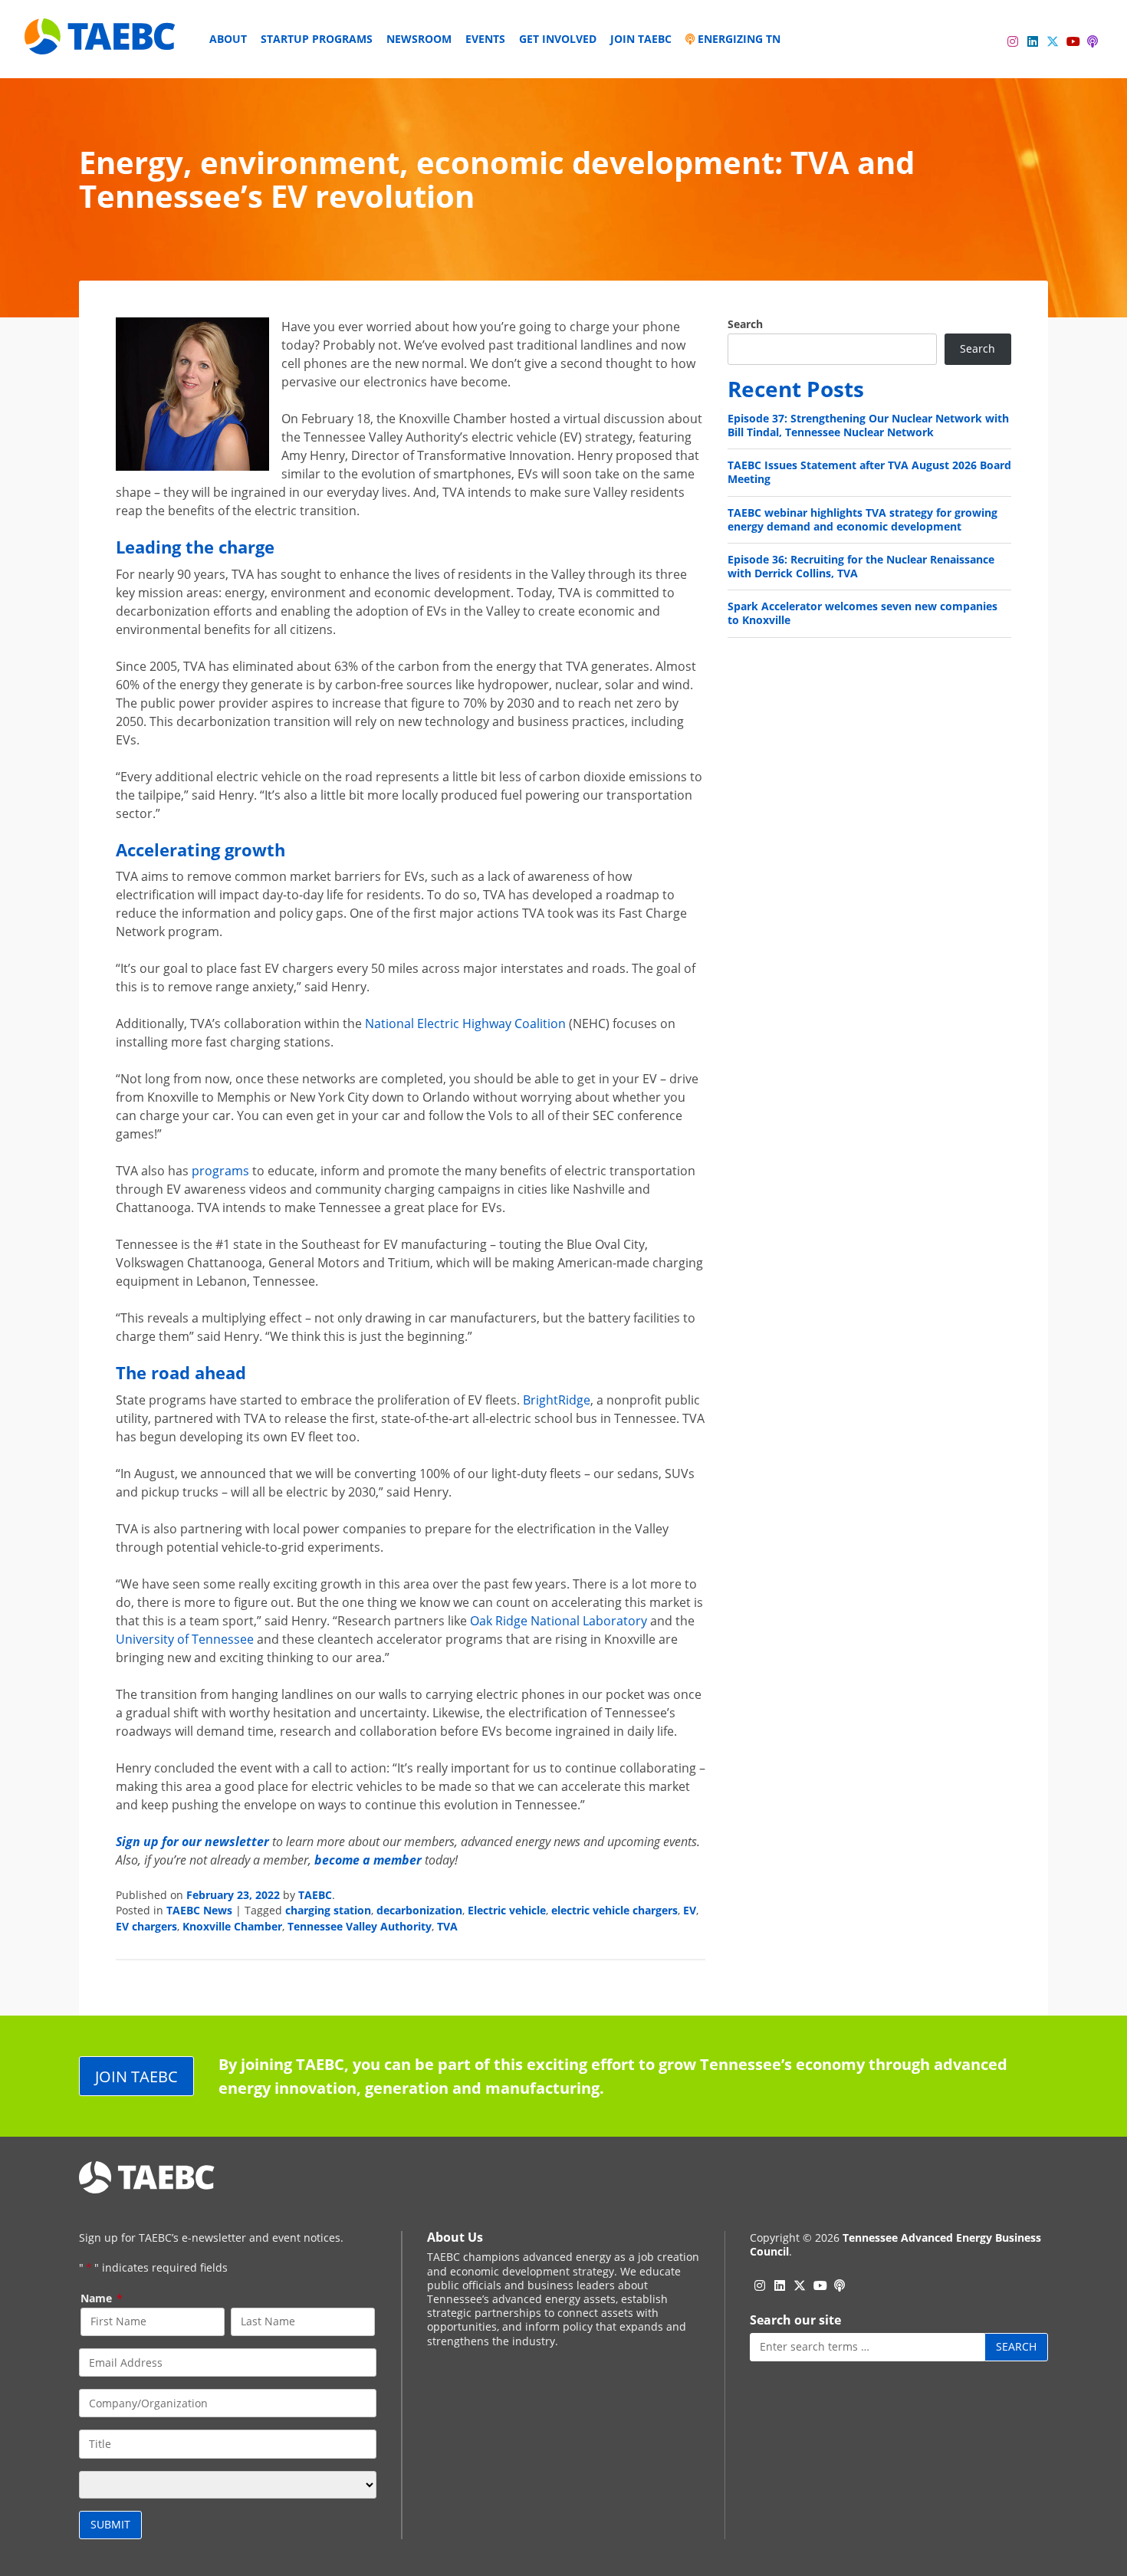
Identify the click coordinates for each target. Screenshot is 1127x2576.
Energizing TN (738, 39)
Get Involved (558, 39)
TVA (447, 1926)
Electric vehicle (507, 1910)
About (228, 39)
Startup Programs (317, 39)
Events (485, 39)
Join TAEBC (641, 39)
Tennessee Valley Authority (360, 1926)
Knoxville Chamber (232, 1926)
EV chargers (146, 1926)
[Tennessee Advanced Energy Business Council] (101, 43)
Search (745, 324)
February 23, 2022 (233, 1895)
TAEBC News (199, 1910)
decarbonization (419, 1910)
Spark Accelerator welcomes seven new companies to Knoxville (863, 613)
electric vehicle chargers (614, 1910)
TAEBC (315, 1895)
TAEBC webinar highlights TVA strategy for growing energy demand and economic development (863, 519)
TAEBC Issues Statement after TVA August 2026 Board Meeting (869, 472)
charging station (328, 1910)
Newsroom (419, 39)
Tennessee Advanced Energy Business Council (895, 2244)
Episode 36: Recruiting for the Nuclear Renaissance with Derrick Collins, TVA (861, 566)
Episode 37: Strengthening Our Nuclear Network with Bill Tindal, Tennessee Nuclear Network (868, 425)
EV (690, 1910)
